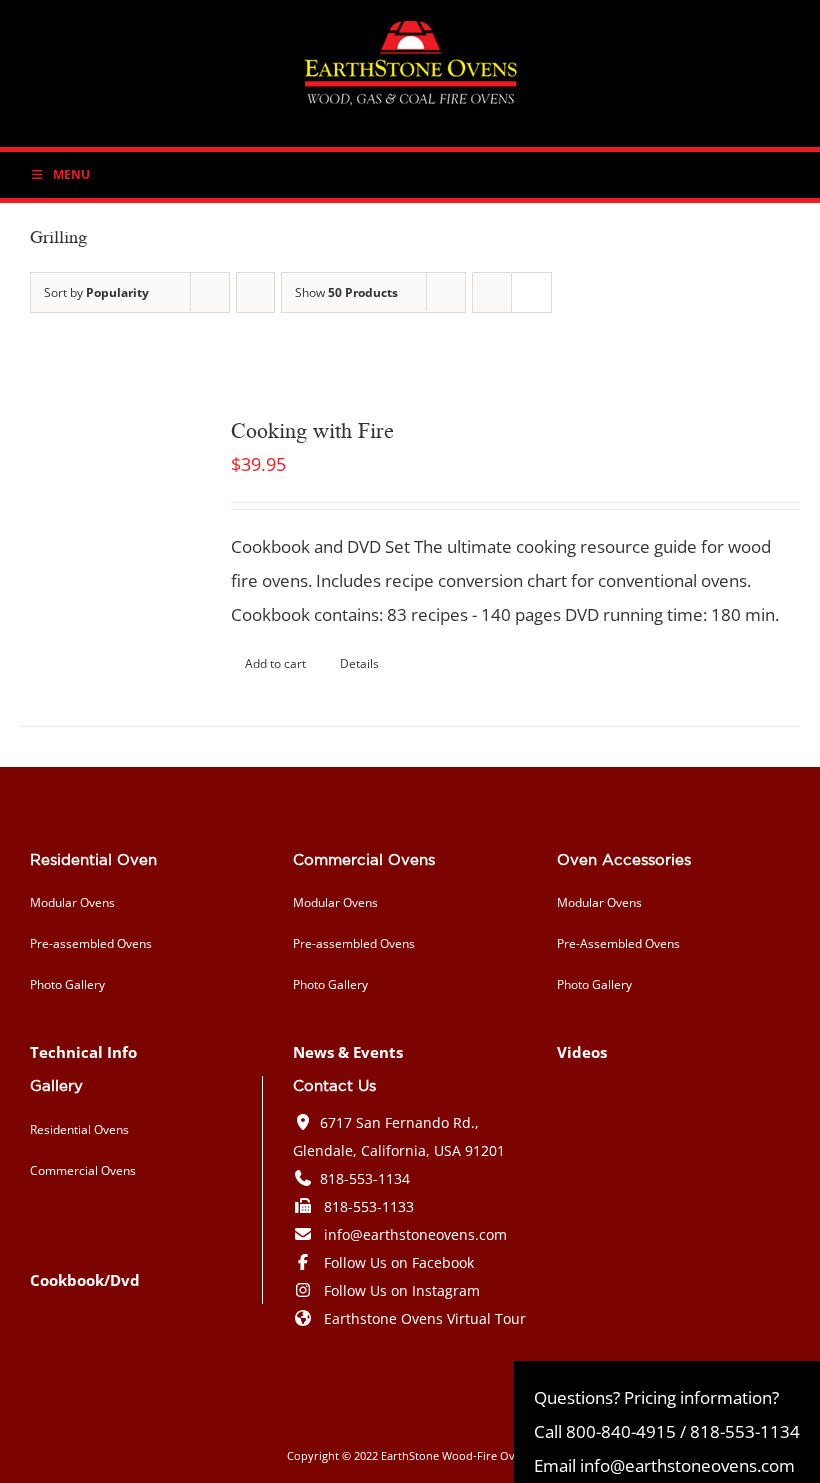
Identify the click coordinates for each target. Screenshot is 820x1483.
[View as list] (531, 292)
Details (359, 663)
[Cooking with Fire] (109, 502)
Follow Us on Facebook (399, 1262)
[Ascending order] (255, 292)
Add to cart (275, 663)
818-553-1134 (365, 1178)
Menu (71, 174)
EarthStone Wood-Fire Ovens (457, 1455)
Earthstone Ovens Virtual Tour (425, 1318)
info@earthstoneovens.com (415, 1234)
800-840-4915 (621, 1431)
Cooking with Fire (312, 429)
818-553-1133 (369, 1206)
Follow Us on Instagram (402, 1290)
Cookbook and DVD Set (320, 546)
